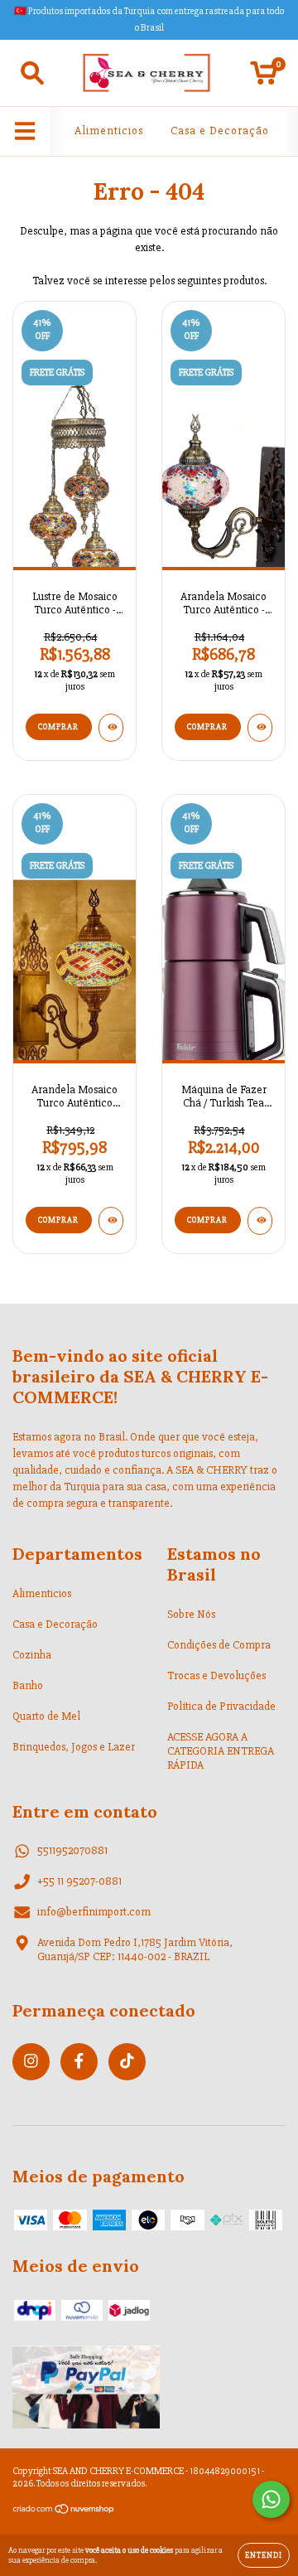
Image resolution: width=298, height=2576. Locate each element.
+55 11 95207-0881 (79, 1881)
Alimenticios (109, 131)
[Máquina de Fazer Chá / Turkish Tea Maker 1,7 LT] (260, 1221)
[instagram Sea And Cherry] (31, 2062)
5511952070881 (72, 1850)
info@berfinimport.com (94, 1912)
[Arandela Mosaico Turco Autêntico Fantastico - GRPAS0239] (111, 1221)
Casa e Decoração (220, 131)
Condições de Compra (219, 1645)
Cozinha (32, 1655)
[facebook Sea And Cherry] (79, 2062)
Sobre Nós (191, 1614)
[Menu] (25, 131)
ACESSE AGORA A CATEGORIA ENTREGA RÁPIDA (221, 1751)
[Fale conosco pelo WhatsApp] (271, 2499)
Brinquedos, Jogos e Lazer (74, 1747)
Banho (28, 1685)
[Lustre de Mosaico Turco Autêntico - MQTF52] (111, 728)
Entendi (264, 2555)
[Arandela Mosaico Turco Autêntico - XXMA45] (260, 728)
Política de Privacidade (221, 1706)
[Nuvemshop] (64, 2512)
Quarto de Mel (46, 1716)
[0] (264, 77)
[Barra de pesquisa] (32, 73)
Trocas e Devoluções (216, 1675)
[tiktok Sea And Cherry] (127, 2062)
